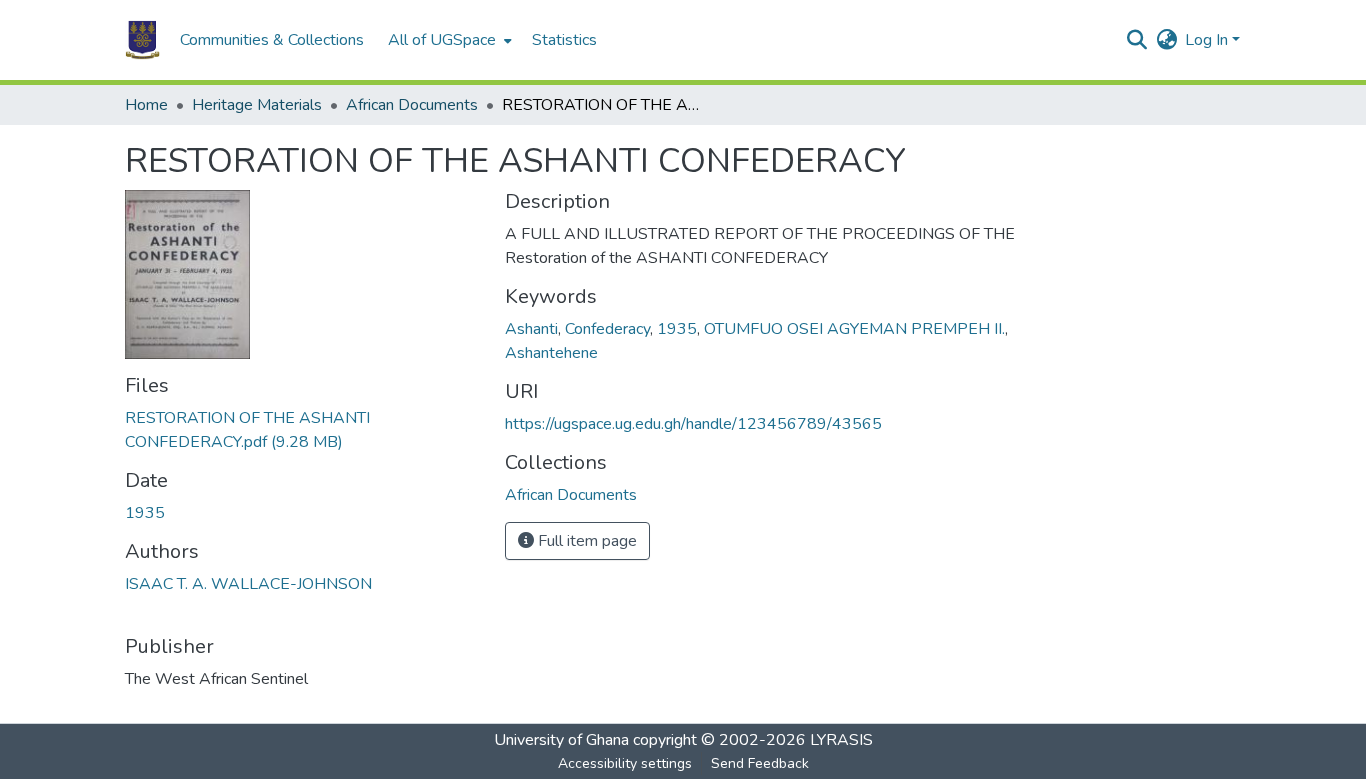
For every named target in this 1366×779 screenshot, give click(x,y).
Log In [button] (1208, 40)
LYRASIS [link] (841, 740)
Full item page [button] (585, 541)
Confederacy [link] (607, 329)
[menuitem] (448, 40)
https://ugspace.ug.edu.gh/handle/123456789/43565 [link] (693, 424)
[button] (142, 40)
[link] (303, 430)
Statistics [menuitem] (564, 40)
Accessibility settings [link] (625, 763)
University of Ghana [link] (561, 740)
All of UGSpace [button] (442, 40)
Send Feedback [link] (760, 763)
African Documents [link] (412, 105)
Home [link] (146, 105)
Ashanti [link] (531, 329)
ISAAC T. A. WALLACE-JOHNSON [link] (248, 584)
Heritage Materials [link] (257, 105)
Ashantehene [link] (551, 353)
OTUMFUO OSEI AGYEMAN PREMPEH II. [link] (854, 329)
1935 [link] (145, 513)
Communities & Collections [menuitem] (272, 40)
